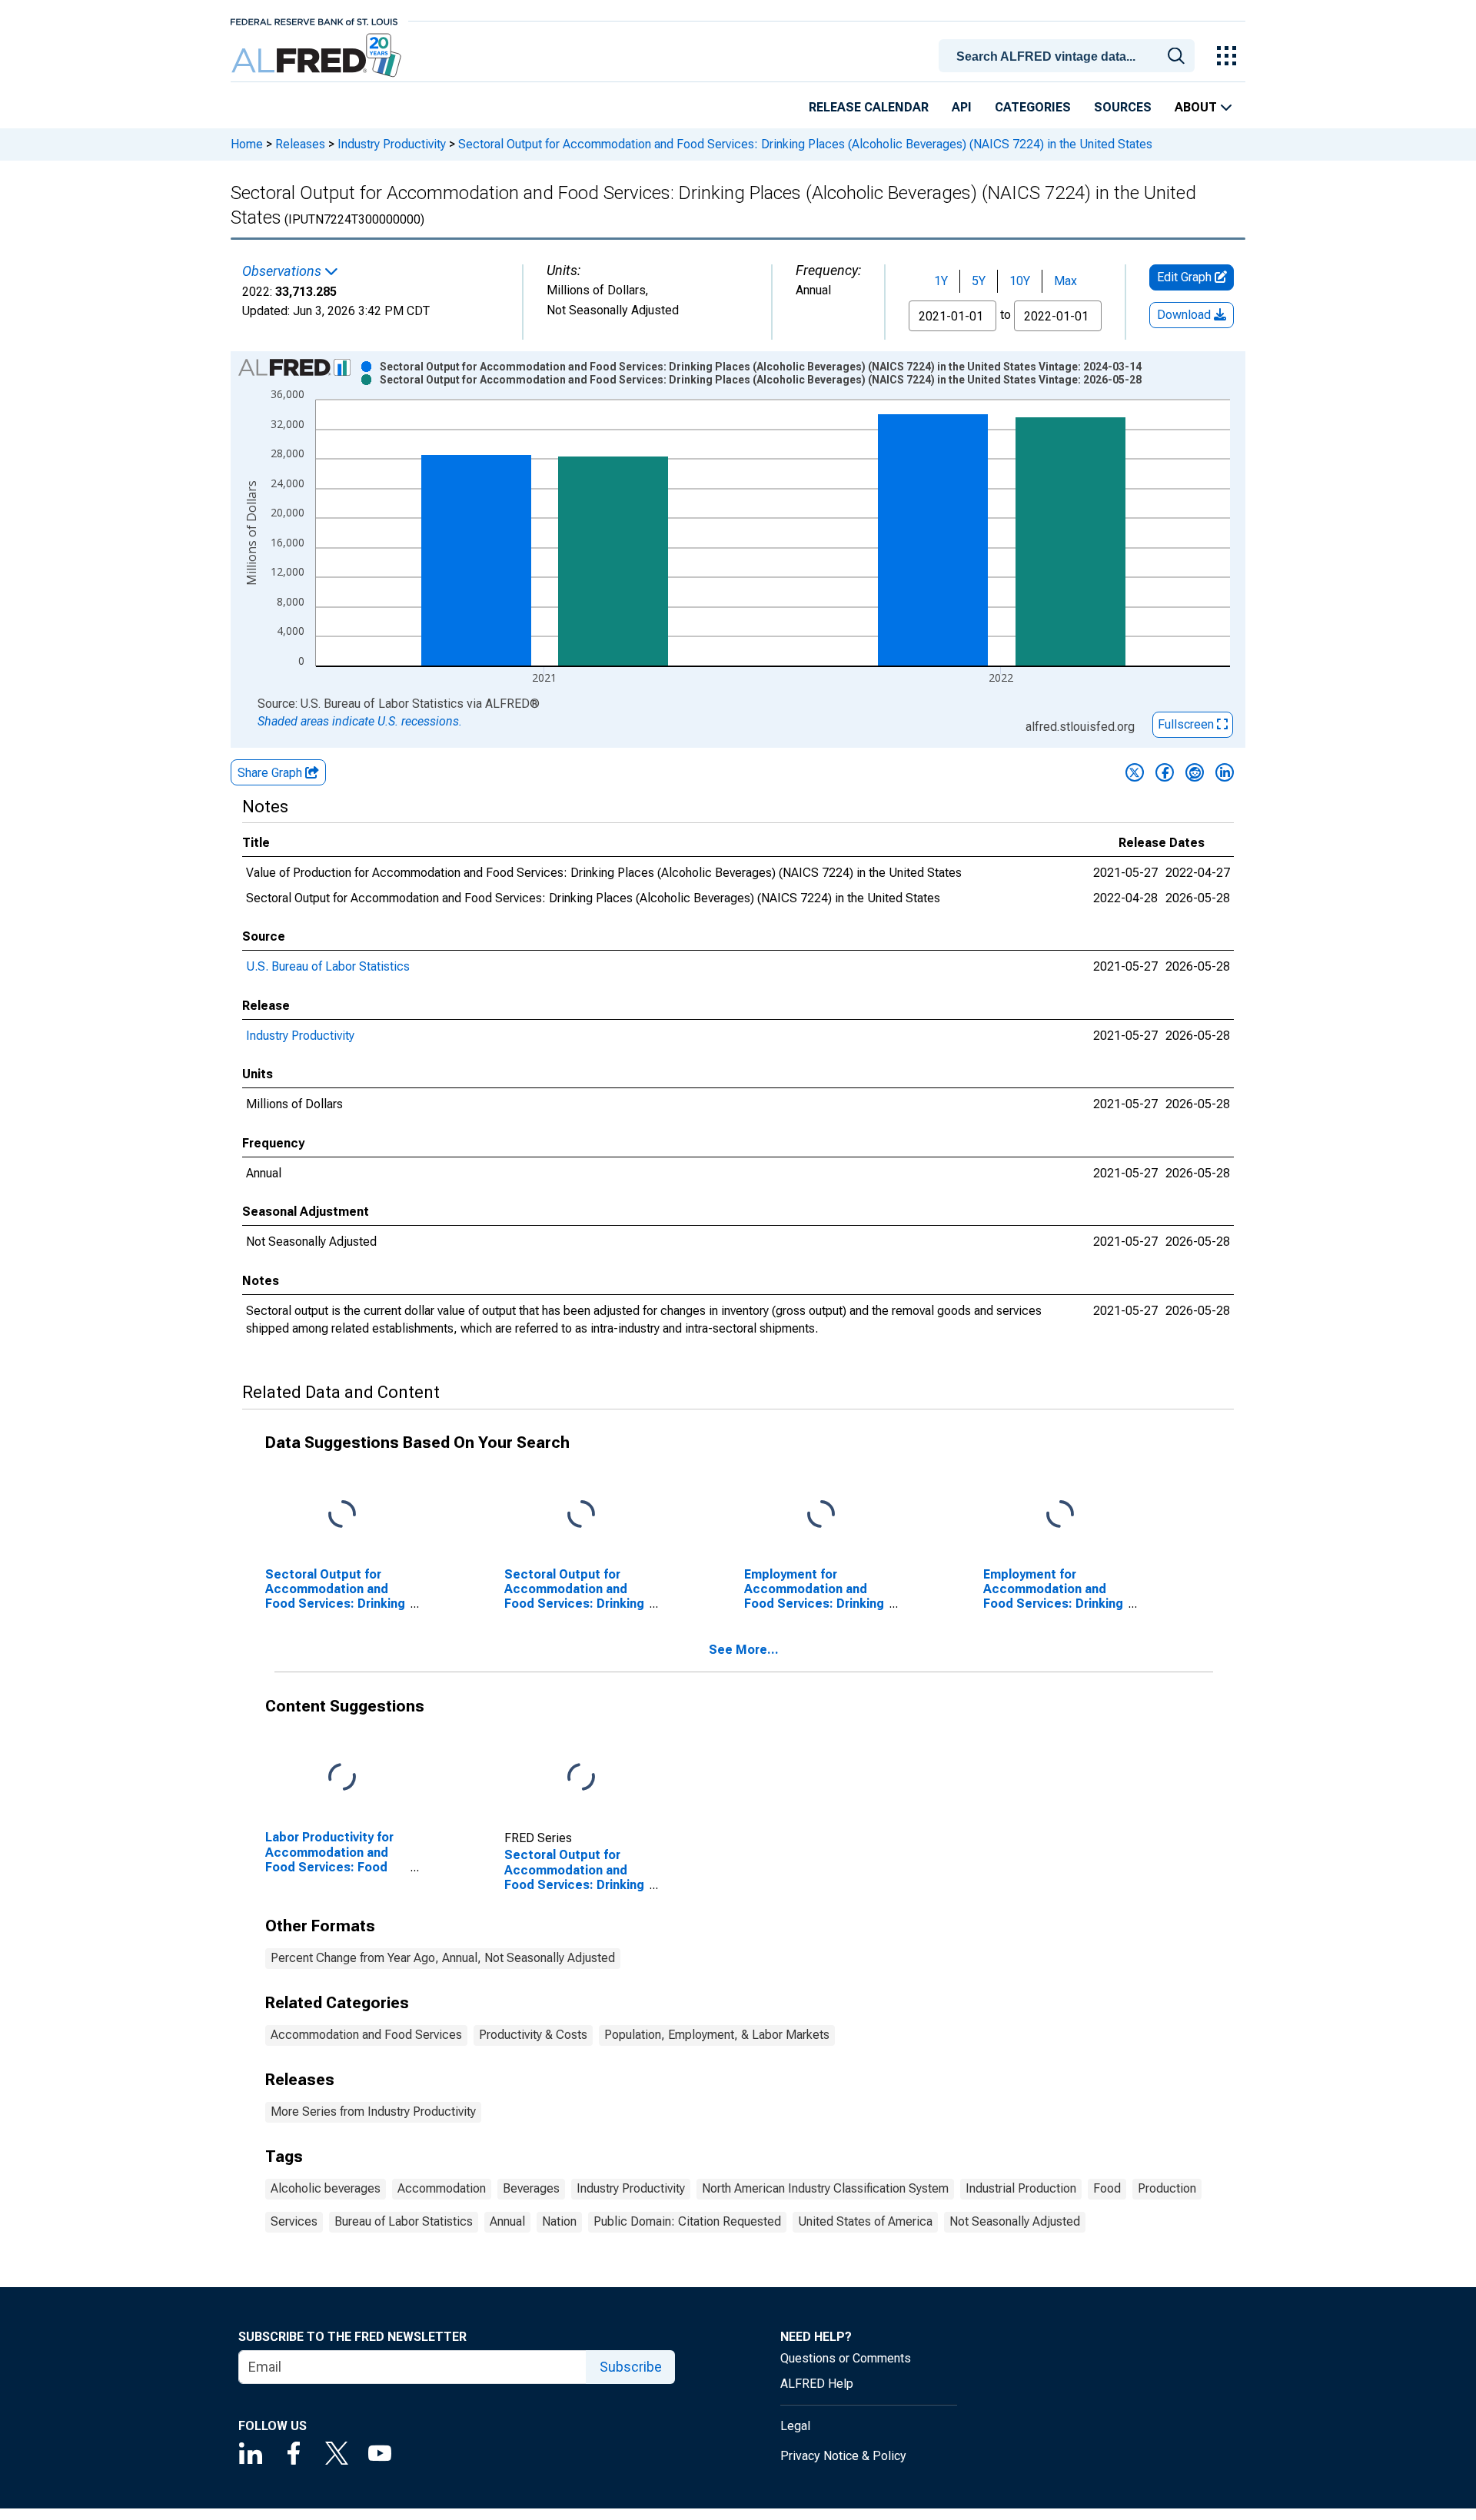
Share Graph (271, 773)
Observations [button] (283, 271)
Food (1107, 2188)
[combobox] (1069, 55)
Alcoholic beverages (326, 2188)
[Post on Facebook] (1165, 772)
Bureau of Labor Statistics (404, 2221)
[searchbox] (1069, 57)
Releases (300, 144)
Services (294, 2221)
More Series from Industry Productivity (373, 2112)
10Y (1020, 281)
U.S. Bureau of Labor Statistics (328, 966)
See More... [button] (744, 1650)
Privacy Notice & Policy (843, 2456)
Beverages (531, 2188)
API (962, 107)
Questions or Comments (846, 2358)
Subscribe (631, 2367)
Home (247, 144)
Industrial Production (1021, 2188)
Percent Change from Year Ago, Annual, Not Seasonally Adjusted (443, 1958)
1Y (941, 281)
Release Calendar (869, 107)
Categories (1033, 107)
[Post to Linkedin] (1225, 772)
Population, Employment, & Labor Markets (717, 2035)
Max (1065, 281)
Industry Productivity (392, 144)
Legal (795, 2426)
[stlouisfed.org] (314, 20)
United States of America (865, 2221)
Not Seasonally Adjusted (1015, 2221)
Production (1167, 2188)
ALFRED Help (817, 2384)
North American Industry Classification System (825, 2188)
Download (1185, 315)
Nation (559, 2221)
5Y (979, 281)
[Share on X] (1135, 772)
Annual (507, 2221)
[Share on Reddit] (1195, 772)
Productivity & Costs (533, 2035)
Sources (1123, 107)
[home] (318, 56)
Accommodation (442, 2188)
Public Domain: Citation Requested (687, 2221)
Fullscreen (1187, 724)
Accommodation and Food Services (366, 2035)
